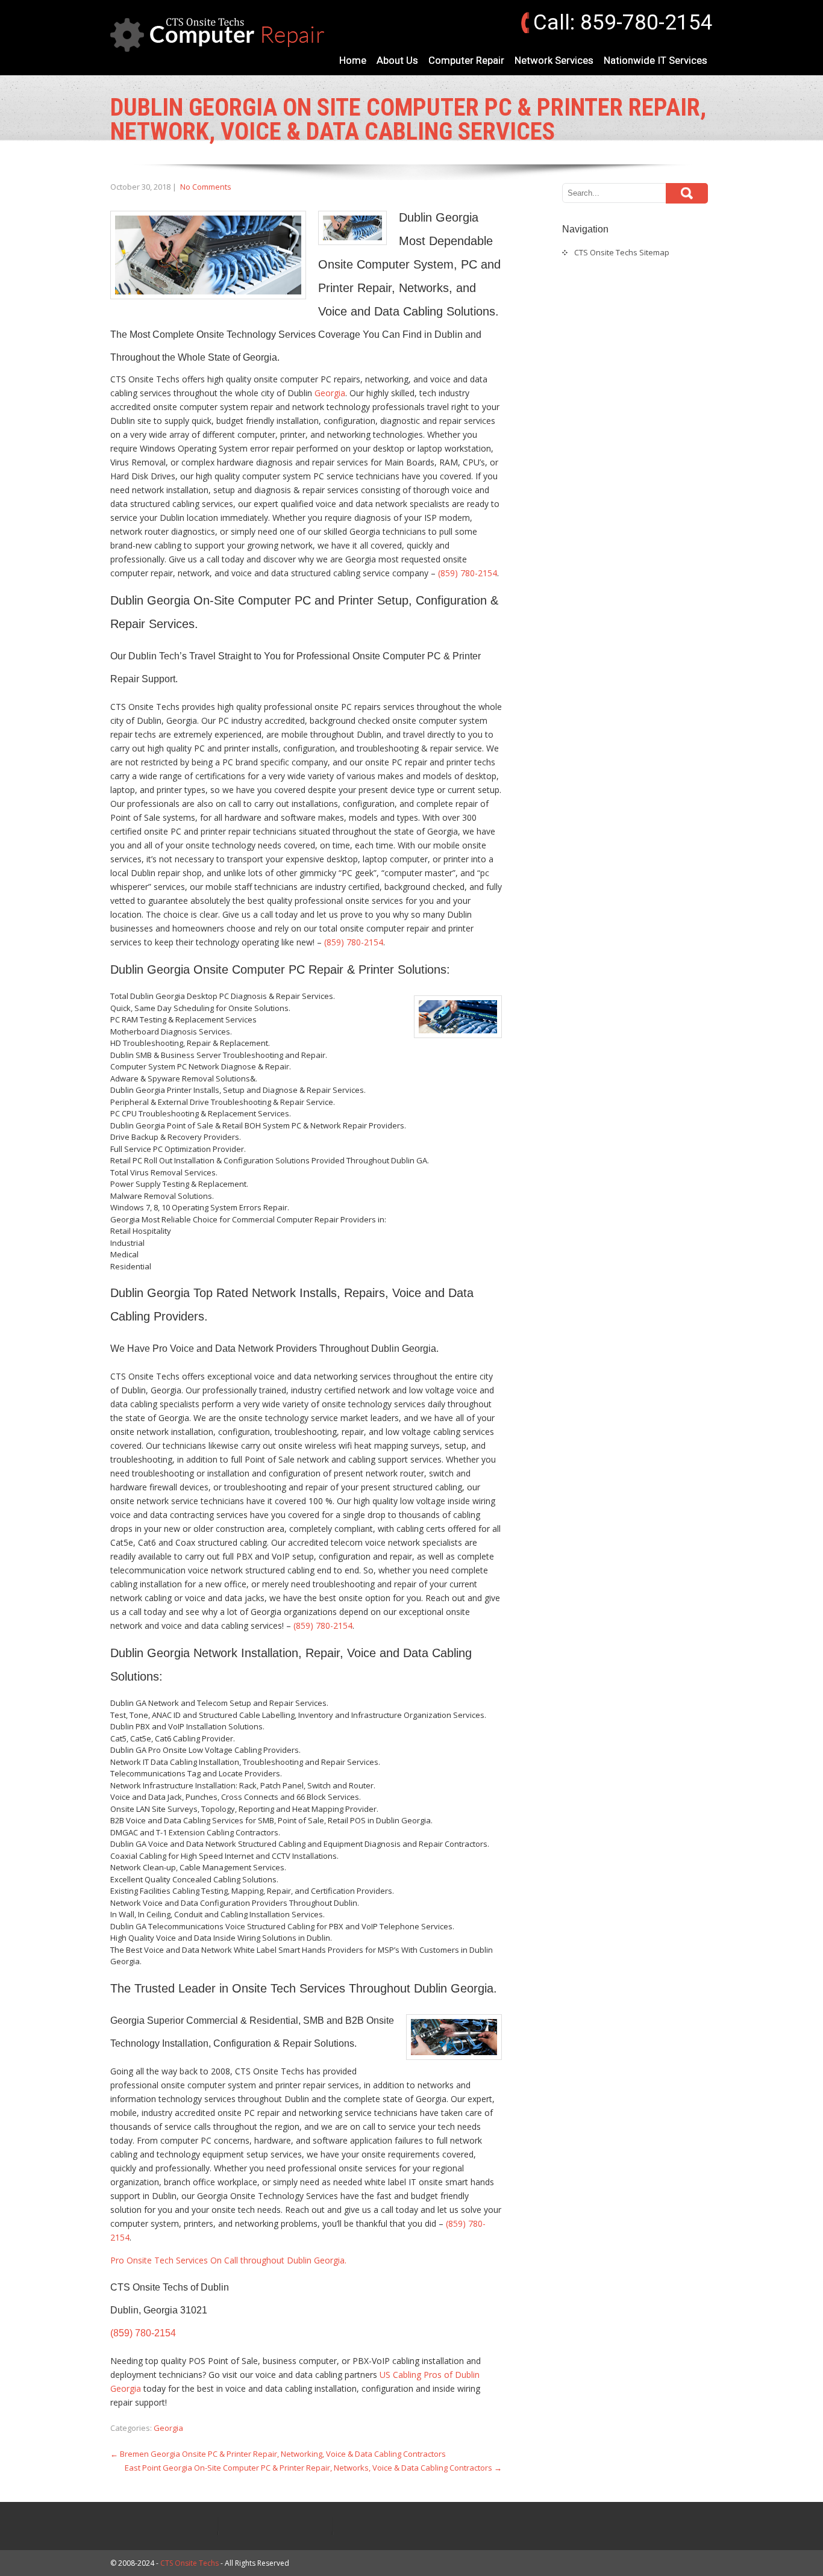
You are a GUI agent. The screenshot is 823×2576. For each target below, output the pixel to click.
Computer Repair (466, 60)
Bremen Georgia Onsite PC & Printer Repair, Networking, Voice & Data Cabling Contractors (278, 2454)
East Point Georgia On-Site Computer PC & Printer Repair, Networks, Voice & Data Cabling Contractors (313, 2468)
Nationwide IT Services (656, 60)
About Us (397, 60)
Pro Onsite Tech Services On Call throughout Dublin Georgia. (228, 2260)
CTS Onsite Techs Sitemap (622, 252)
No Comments (206, 187)
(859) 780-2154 (468, 573)
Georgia (330, 393)
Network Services (554, 60)
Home (353, 60)
